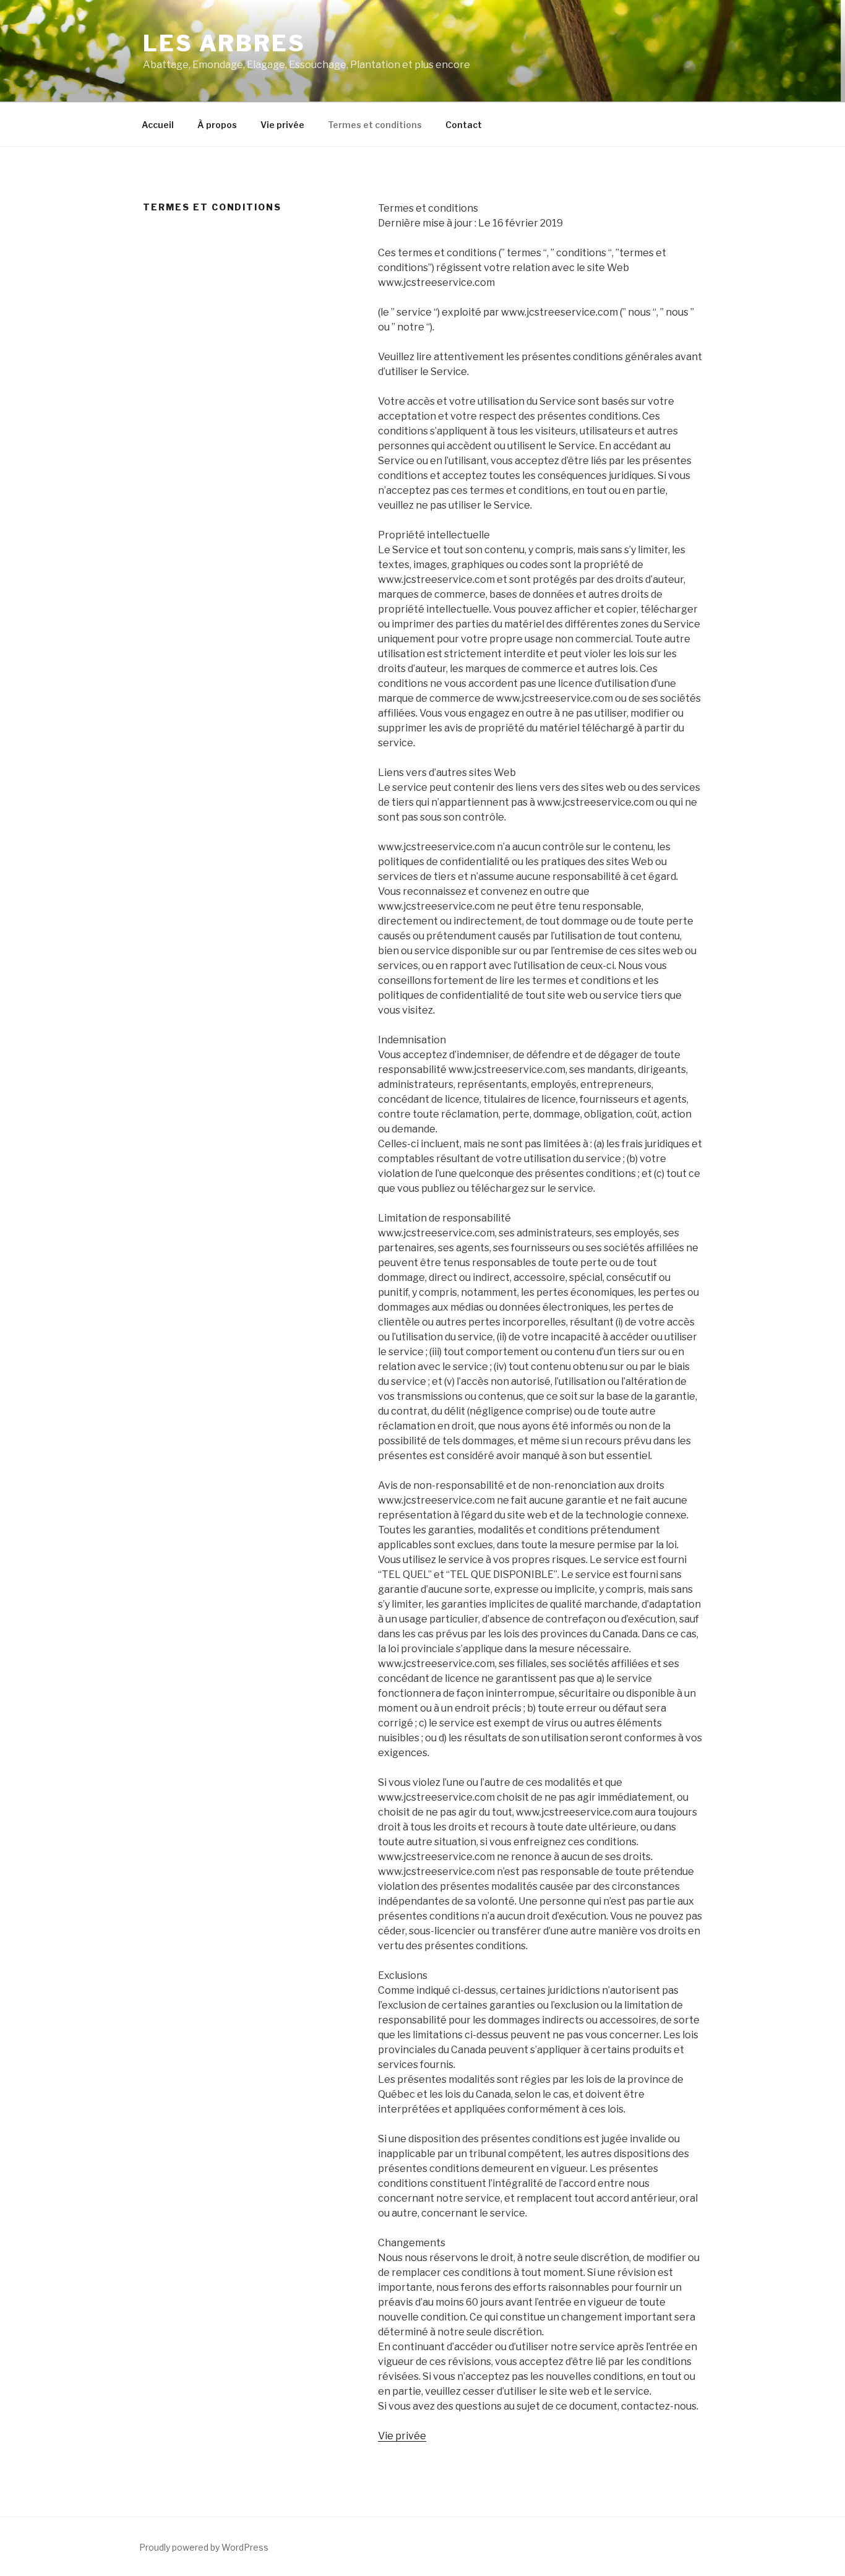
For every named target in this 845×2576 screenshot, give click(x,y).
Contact (464, 125)
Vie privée (282, 125)
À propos (217, 125)
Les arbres (224, 43)
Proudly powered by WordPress (204, 2547)
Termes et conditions (375, 125)
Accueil (158, 125)
